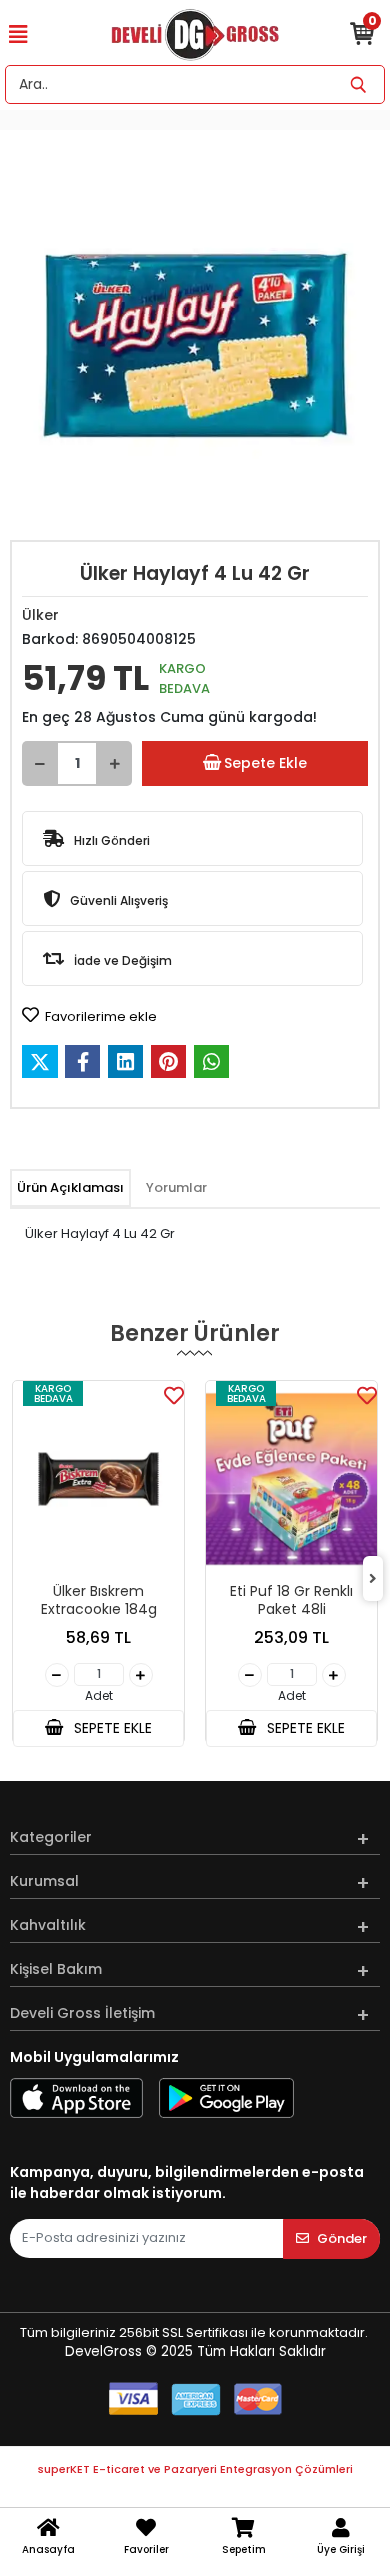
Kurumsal (44, 1881)
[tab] (70, 1188)
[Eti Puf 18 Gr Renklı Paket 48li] (291, 1478)
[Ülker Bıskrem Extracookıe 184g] (98, 1478)
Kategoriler (51, 1837)
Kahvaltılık (48, 1925)
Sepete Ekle (265, 763)
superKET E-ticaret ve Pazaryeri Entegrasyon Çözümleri (195, 2469)
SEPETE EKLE (111, 1728)
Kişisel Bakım (56, 1969)
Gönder (342, 2238)
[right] (373, 1579)
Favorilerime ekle (99, 1016)
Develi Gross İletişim (82, 2013)
